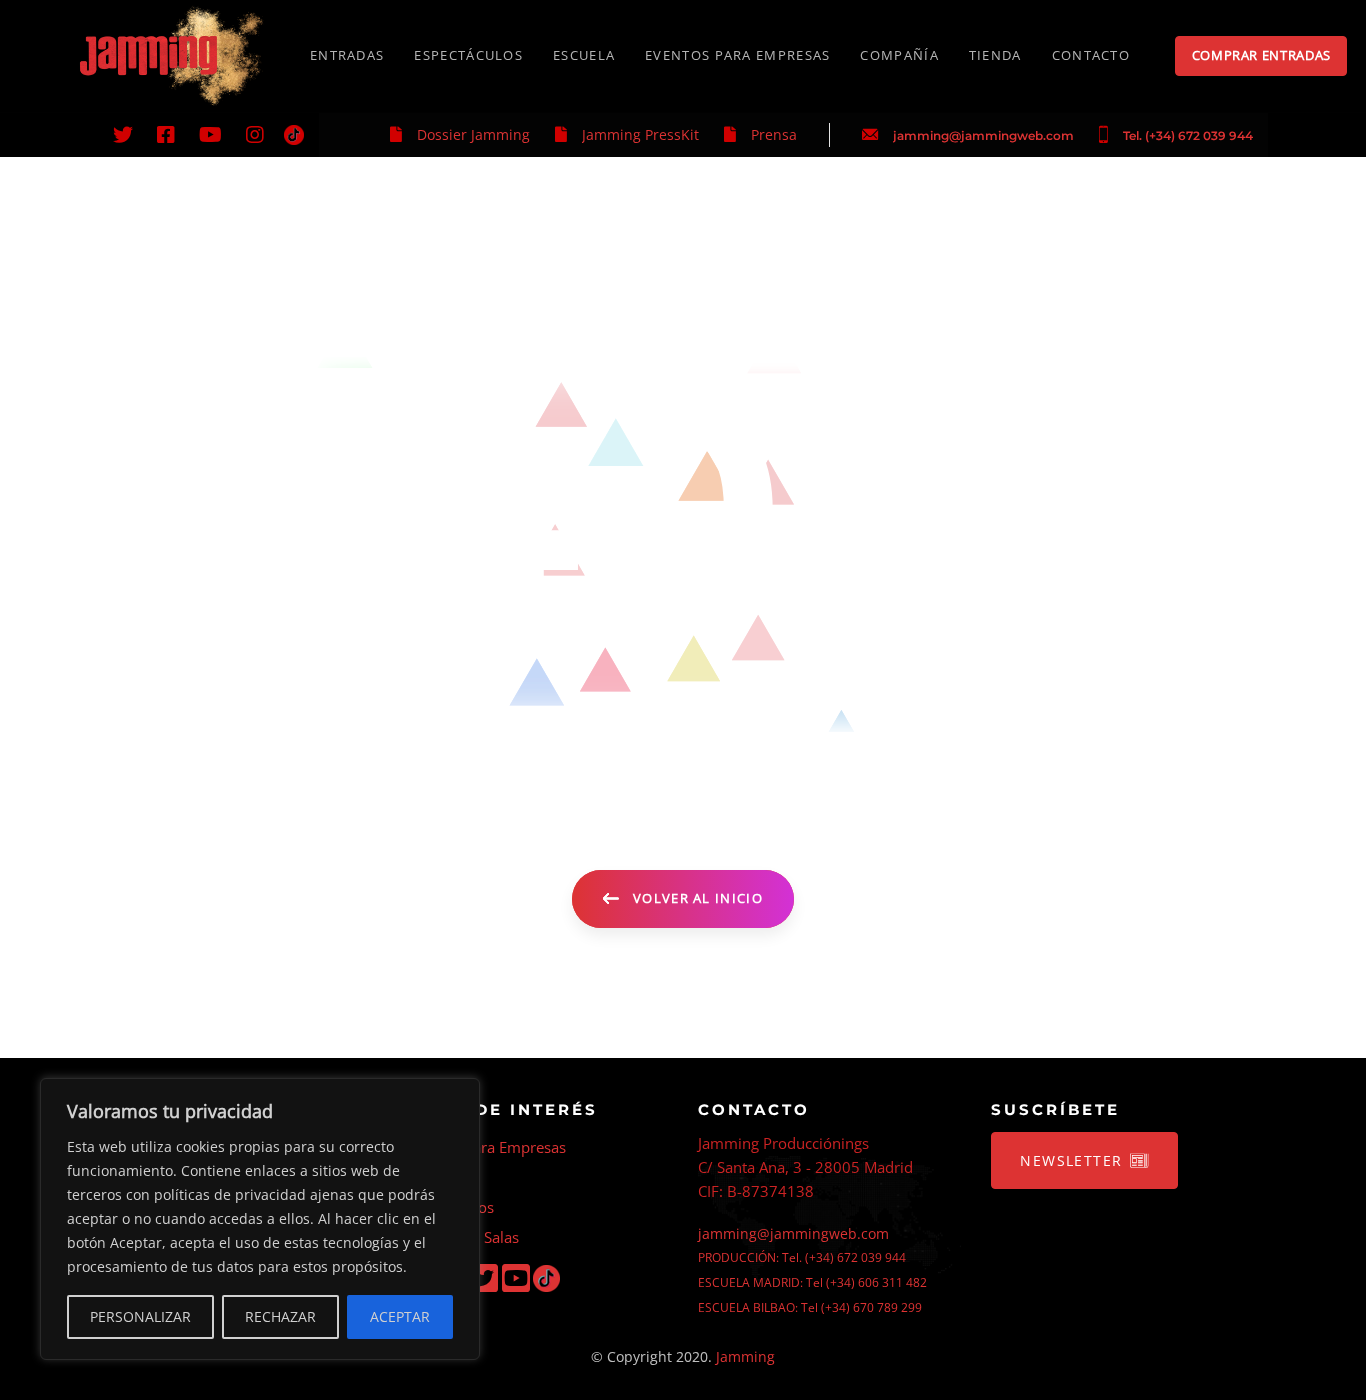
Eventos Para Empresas (486, 1147)
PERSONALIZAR (140, 1316)
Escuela (431, 1177)
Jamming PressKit (640, 134)
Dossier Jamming (473, 134)
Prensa (774, 134)
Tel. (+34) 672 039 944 (1188, 135)
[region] (260, 1219)
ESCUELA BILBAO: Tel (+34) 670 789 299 (810, 1307)
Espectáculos (450, 1207)
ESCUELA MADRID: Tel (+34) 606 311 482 (812, 1282)
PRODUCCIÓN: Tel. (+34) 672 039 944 (802, 1257)
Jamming (745, 1356)
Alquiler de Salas (462, 1237)
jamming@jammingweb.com (983, 135)
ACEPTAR (400, 1316)
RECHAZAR (280, 1316)
